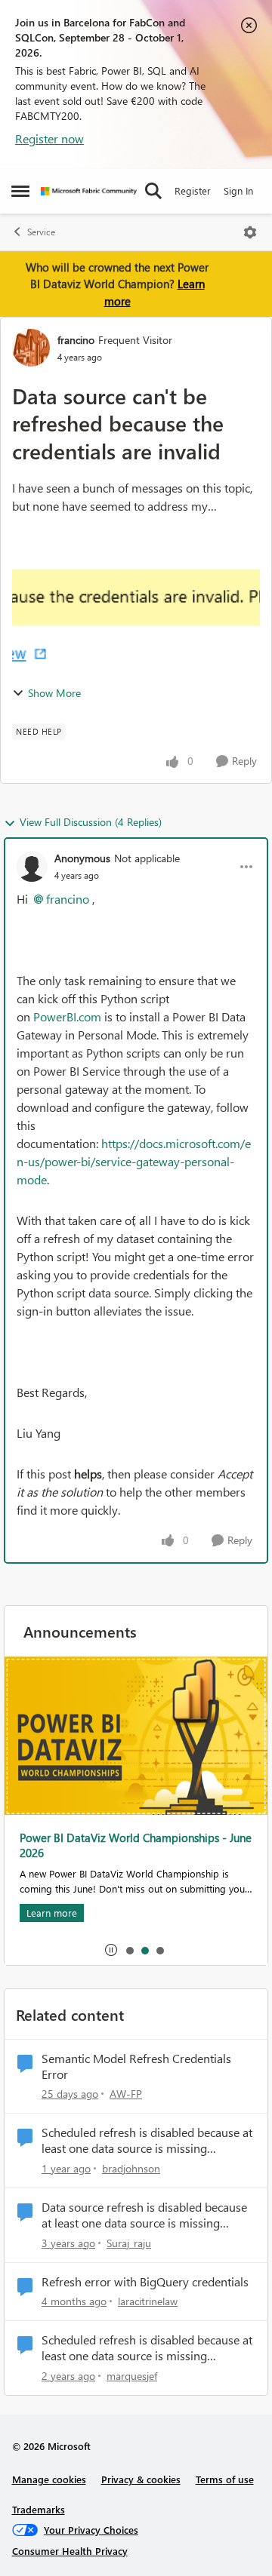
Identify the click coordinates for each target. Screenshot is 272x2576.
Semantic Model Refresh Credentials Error (136, 2066)
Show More (54, 693)
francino (76, 340)
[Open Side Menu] (20, 191)
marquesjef (132, 2376)
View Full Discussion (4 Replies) (91, 822)
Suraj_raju (129, 2243)
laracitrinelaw (148, 2301)
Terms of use (225, 2479)
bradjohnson (131, 2168)
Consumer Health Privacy (70, 2551)
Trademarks (39, 2509)
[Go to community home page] (89, 191)
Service (41, 232)
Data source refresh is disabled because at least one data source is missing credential (144, 2215)
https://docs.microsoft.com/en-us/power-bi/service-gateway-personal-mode (134, 1161)
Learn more (52, 1913)
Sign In (238, 190)
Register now (49, 138)
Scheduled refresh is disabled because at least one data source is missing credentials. (147, 2141)
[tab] (129, 1950)
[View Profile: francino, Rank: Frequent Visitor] (31, 348)
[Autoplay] (111, 1950)
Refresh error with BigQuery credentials (145, 2282)
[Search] (153, 191)
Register (193, 190)
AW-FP (126, 2094)
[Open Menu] (250, 232)
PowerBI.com (67, 1016)
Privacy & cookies (141, 2479)
